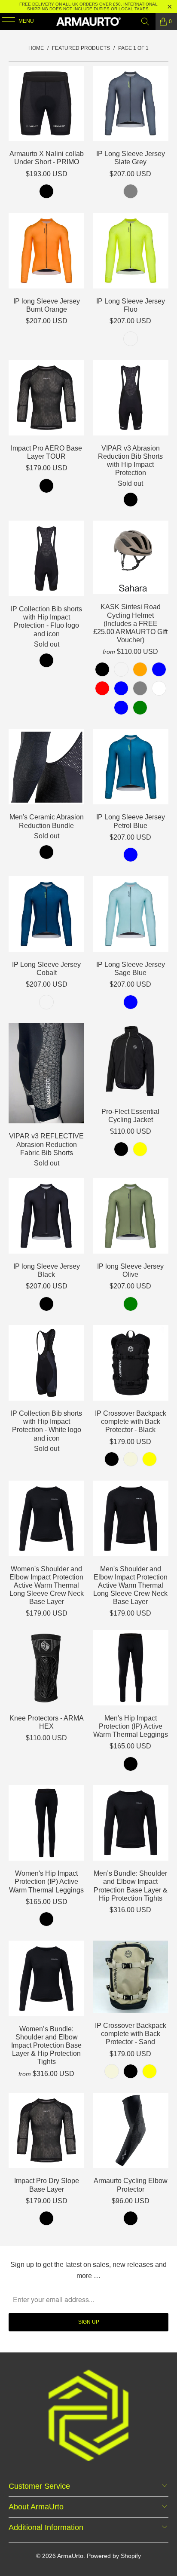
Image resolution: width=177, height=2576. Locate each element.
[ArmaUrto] (88, 21)
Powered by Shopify (114, 2556)
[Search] (145, 21)
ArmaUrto (70, 2556)
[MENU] (4, 21)
